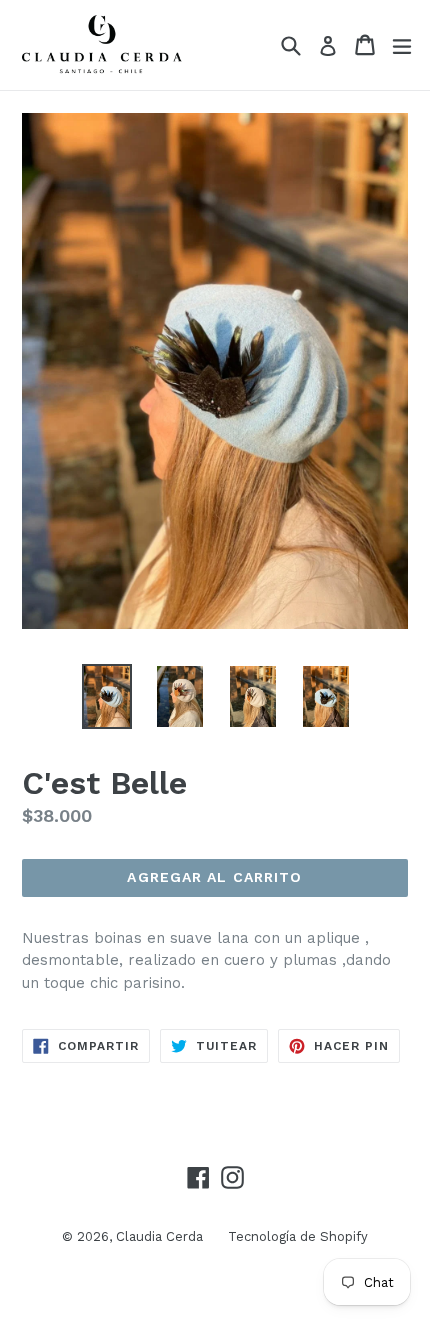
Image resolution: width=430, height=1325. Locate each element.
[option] (106, 696)
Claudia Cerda (159, 1236)
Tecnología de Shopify (298, 1236)
